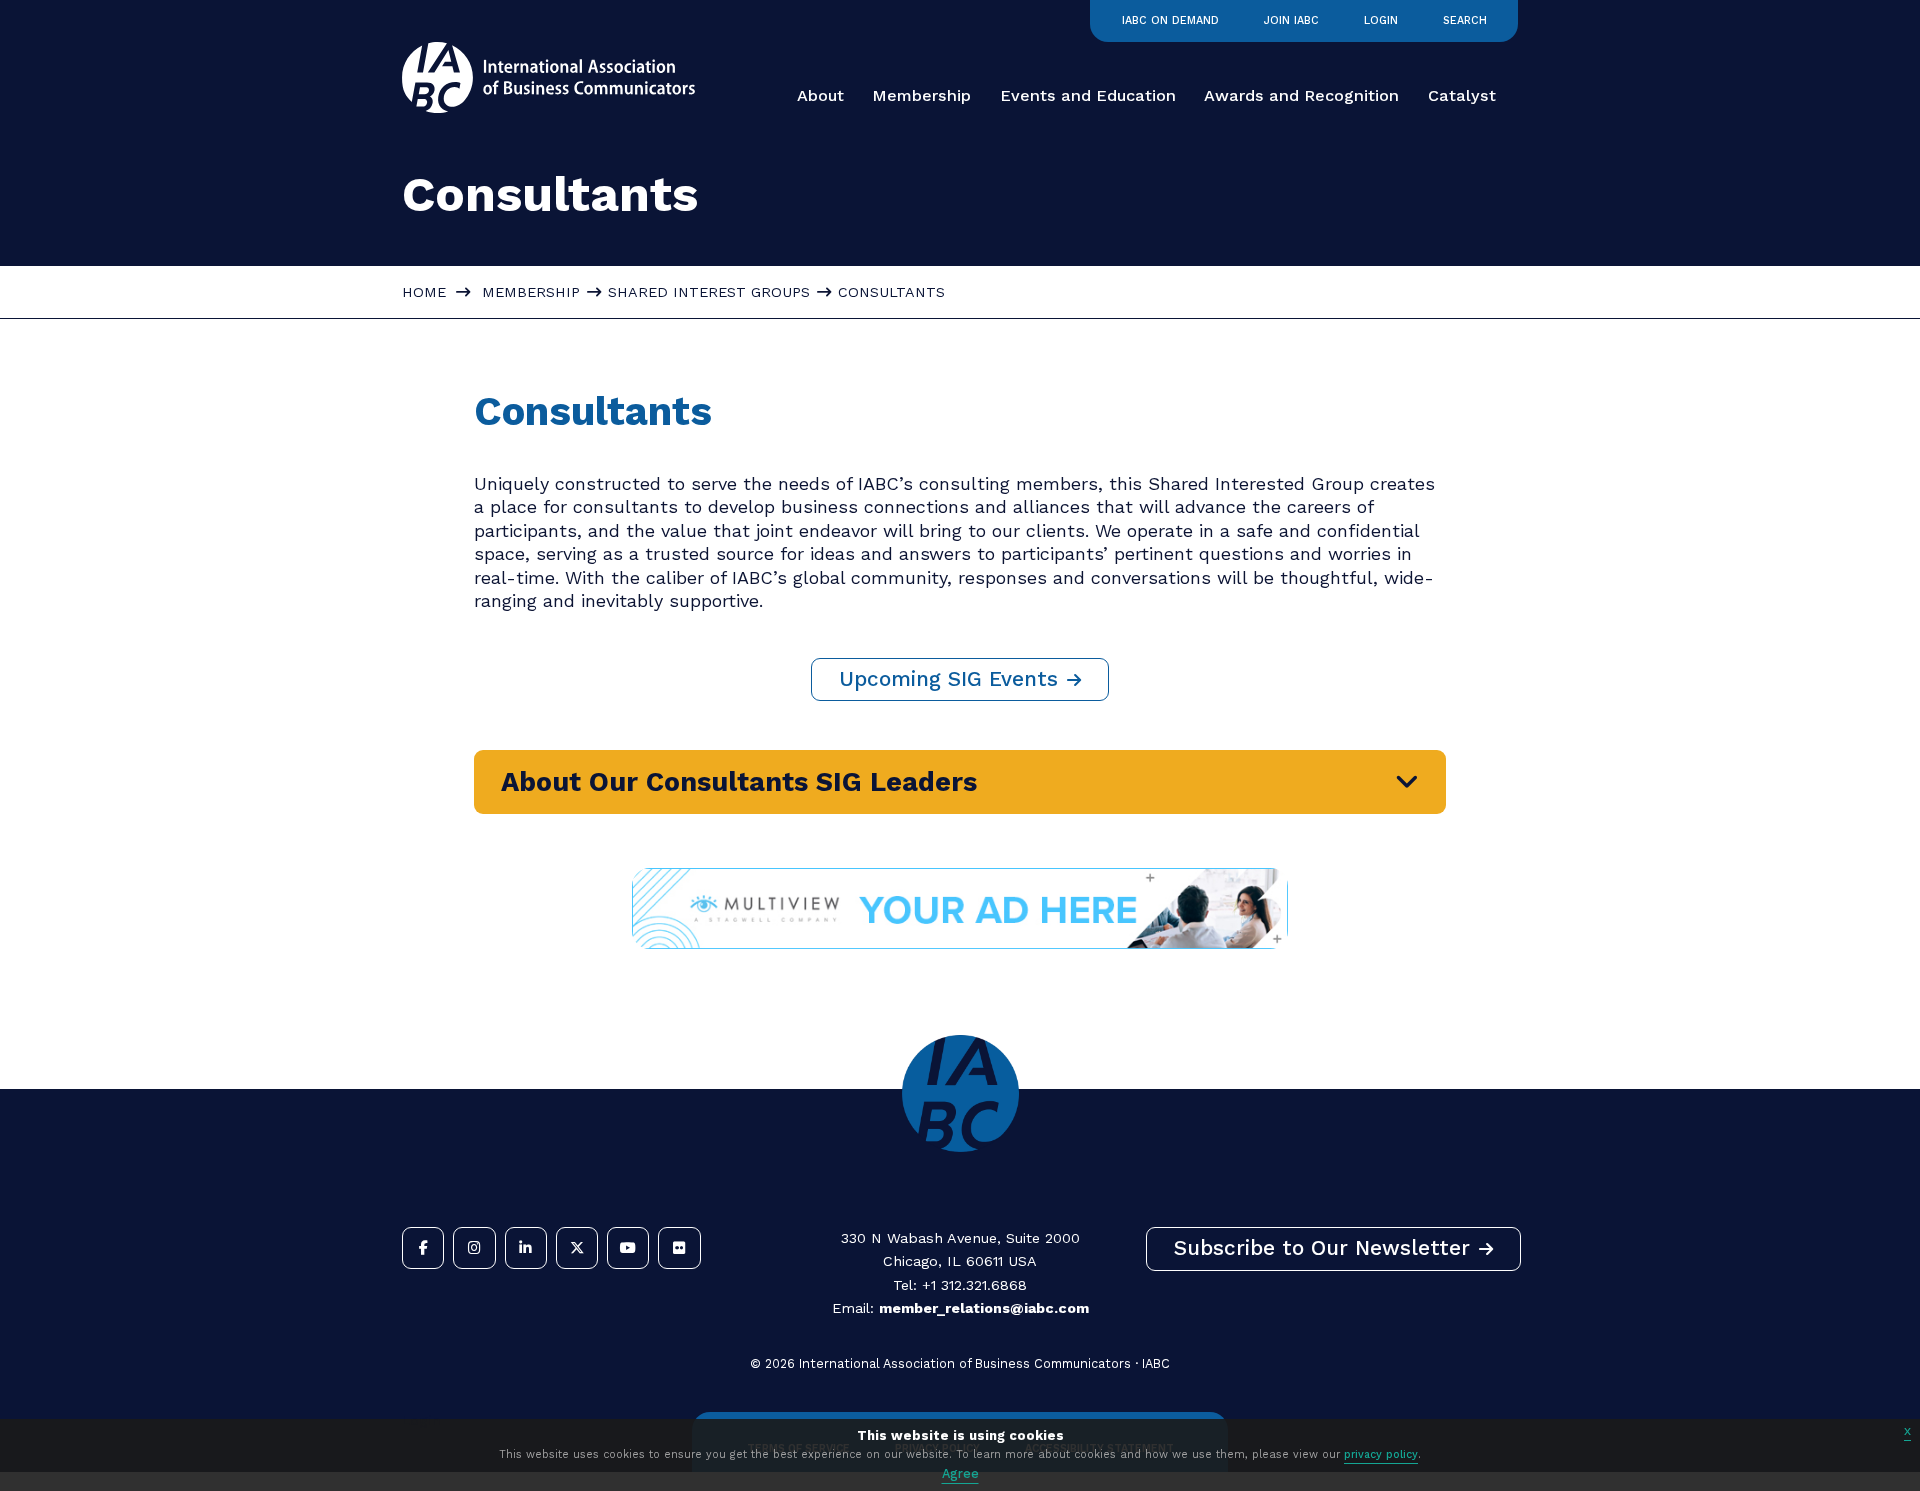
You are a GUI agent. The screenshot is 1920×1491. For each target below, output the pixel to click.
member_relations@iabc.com (984, 1308)
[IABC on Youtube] (628, 1248)
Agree (960, 1473)
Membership (921, 95)
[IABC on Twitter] (577, 1248)
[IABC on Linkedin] (526, 1248)
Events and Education (1088, 95)
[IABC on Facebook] (423, 1248)
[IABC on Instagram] (474, 1248)
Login (1381, 20)
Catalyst (1462, 95)
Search (1465, 20)
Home (424, 292)
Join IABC (1291, 20)
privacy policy (1381, 1454)
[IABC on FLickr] (679, 1248)
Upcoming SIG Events (948, 679)
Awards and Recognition (1301, 95)
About (820, 95)
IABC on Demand (1170, 20)
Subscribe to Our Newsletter (1322, 1248)
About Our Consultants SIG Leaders (739, 782)
